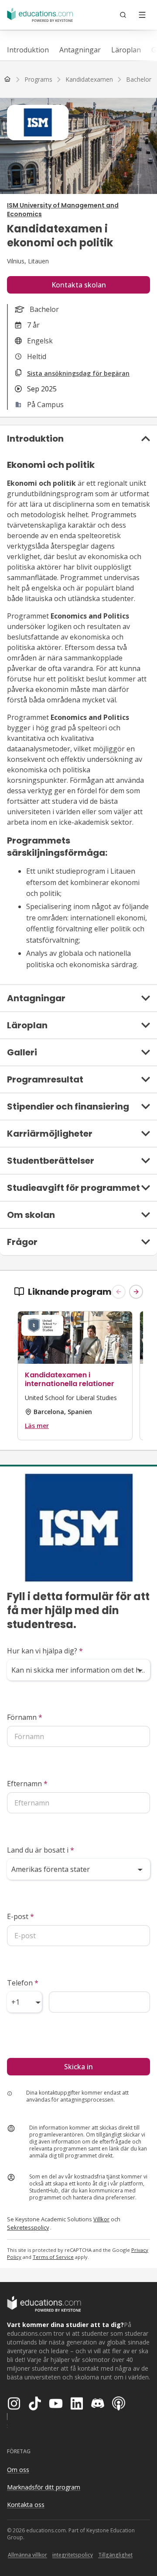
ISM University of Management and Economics (63, 210)
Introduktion (28, 50)
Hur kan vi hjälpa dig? (45, 1651)
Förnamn (25, 1717)
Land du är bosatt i (41, 1850)
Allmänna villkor (27, 2555)
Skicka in (78, 2067)
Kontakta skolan (79, 285)
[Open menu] (142, 15)
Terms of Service (53, 2257)
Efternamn (27, 1784)
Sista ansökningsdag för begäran (78, 373)
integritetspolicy (73, 2555)
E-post (20, 1916)
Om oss (18, 2470)
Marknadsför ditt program (44, 2487)
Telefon (23, 1983)
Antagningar (80, 50)
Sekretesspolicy (28, 2227)
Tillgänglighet (115, 2555)
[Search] (123, 15)
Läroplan (126, 50)
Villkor (101, 2219)
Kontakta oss (26, 2505)
